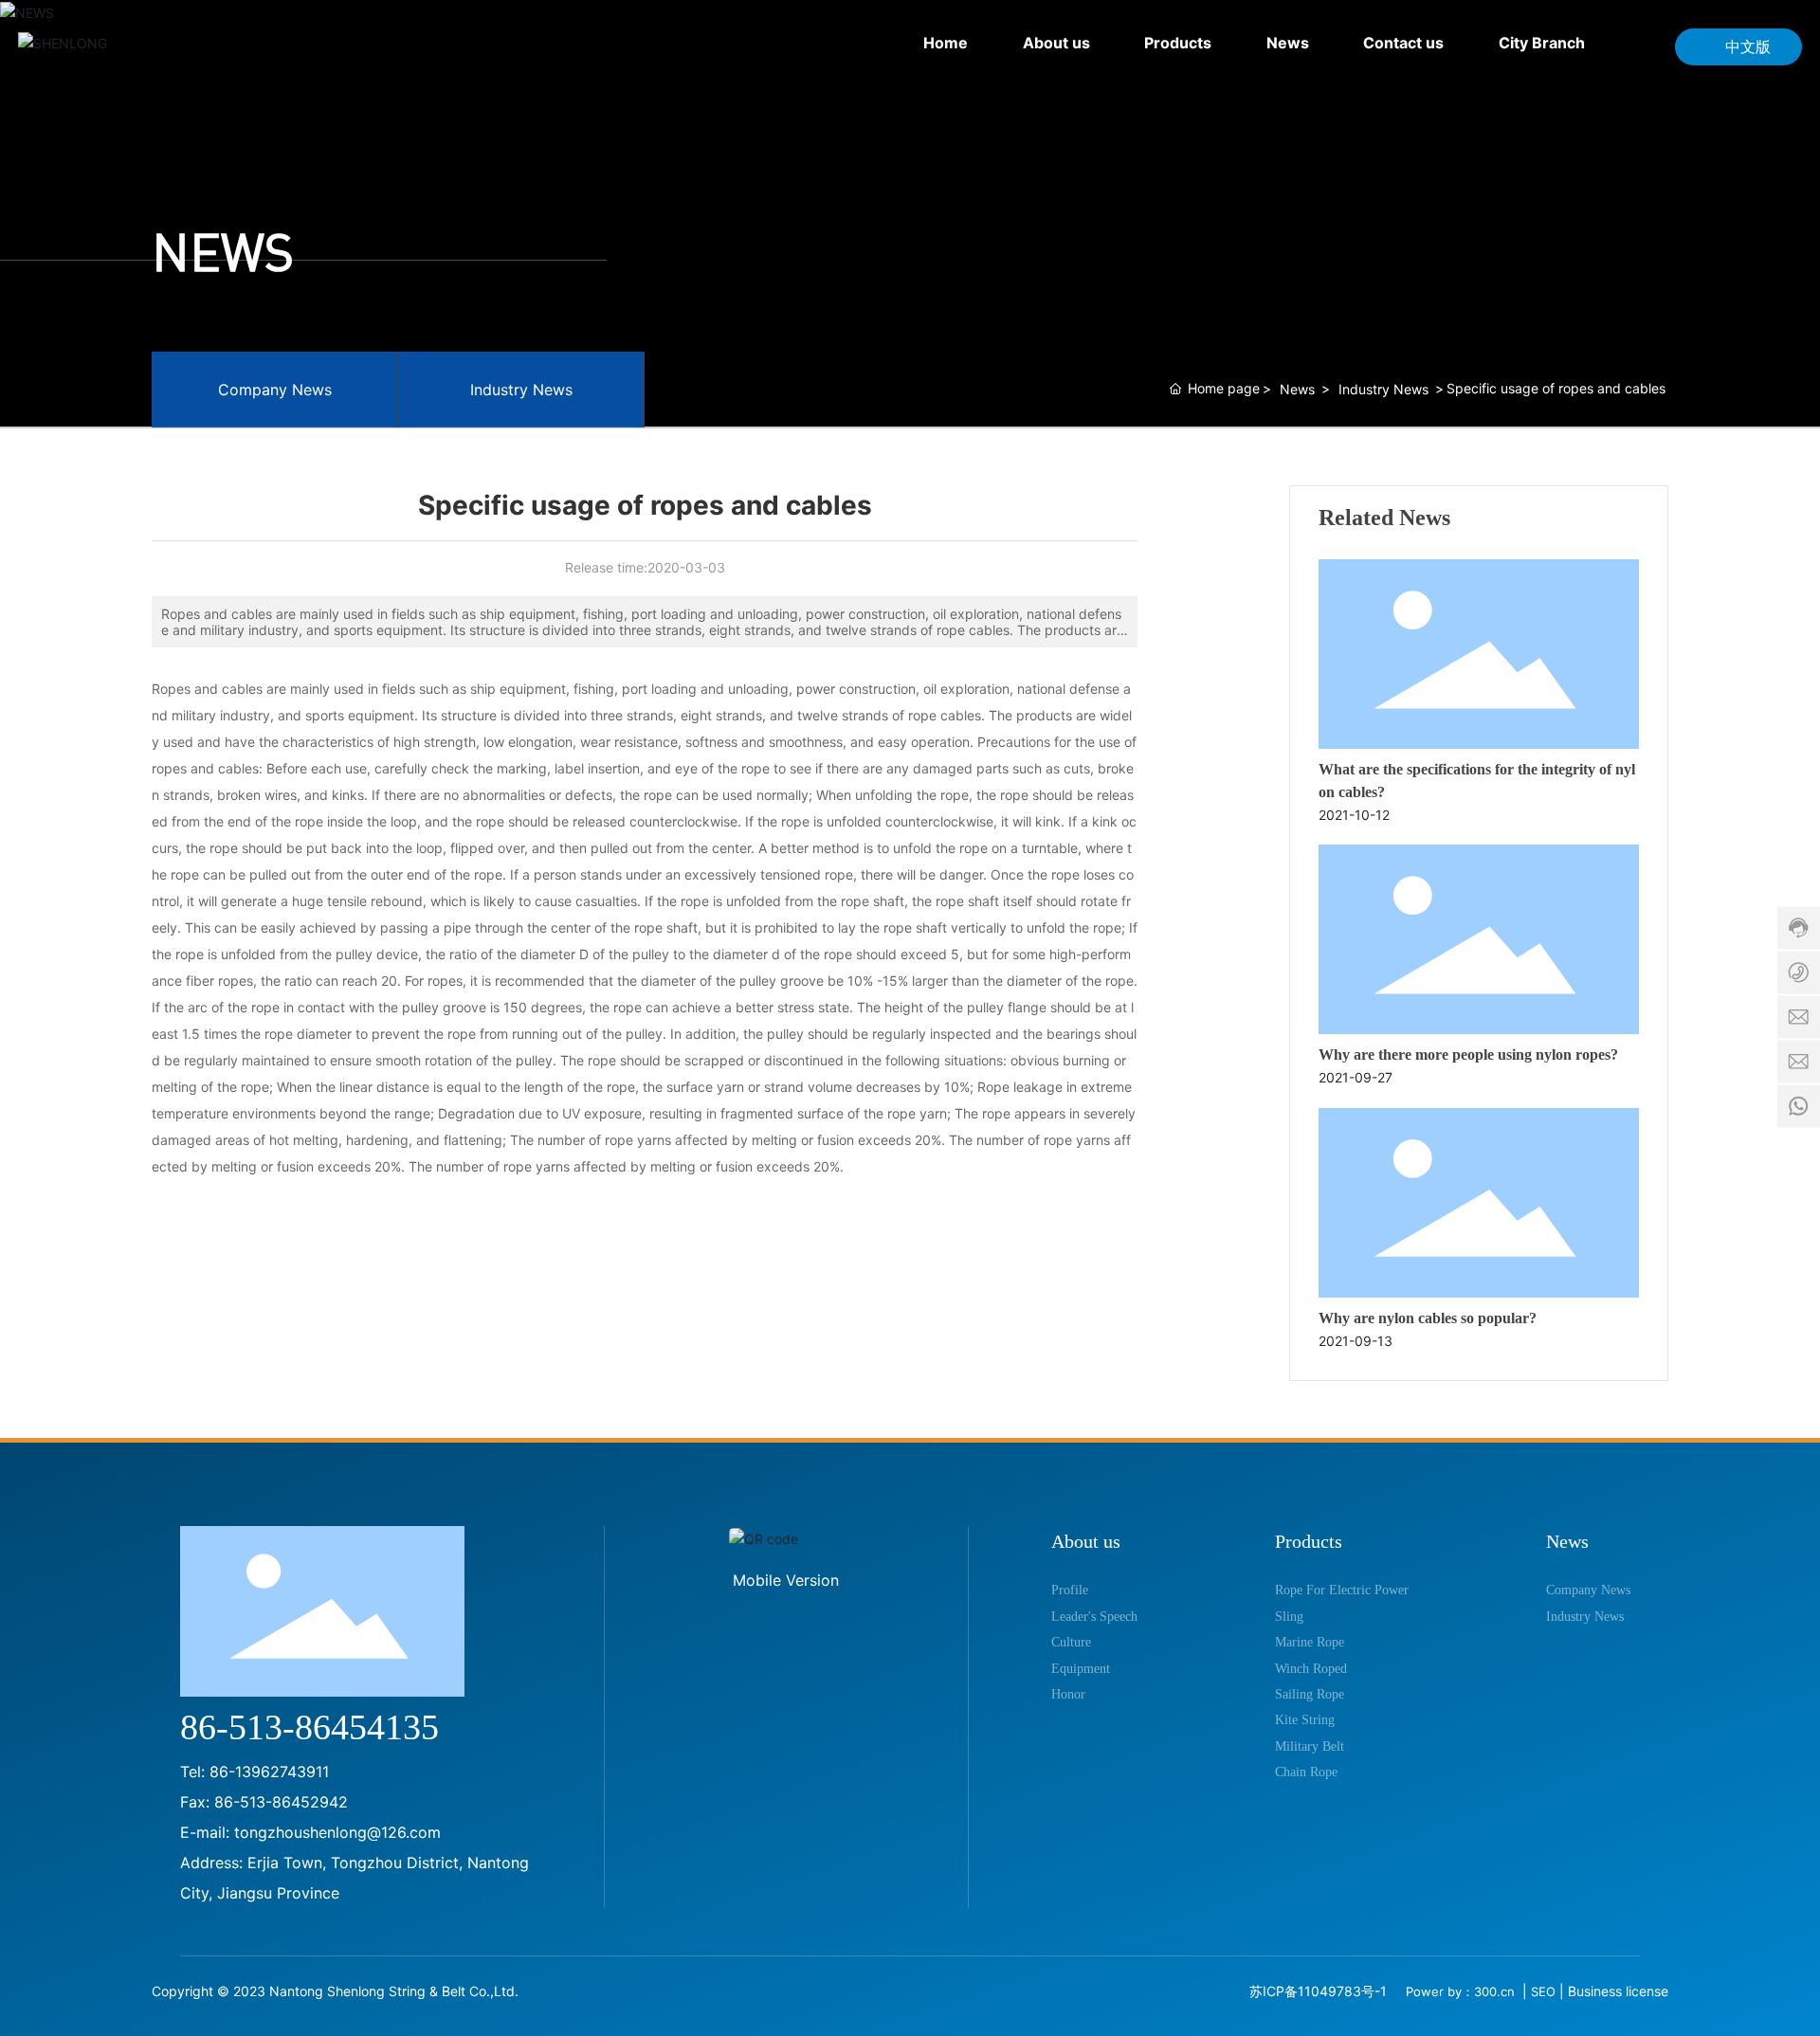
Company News (275, 390)
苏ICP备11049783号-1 (1318, 1991)
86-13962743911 (269, 1772)
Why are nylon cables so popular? (1428, 1318)
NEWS (223, 252)
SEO (1543, 1991)
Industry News (521, 390)
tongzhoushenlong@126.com (337, 1832)
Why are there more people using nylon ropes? (1468, 1054)
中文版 (1748, 46)
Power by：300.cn (1462, 1991)
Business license (1618, 1991)
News (1297, 389)
